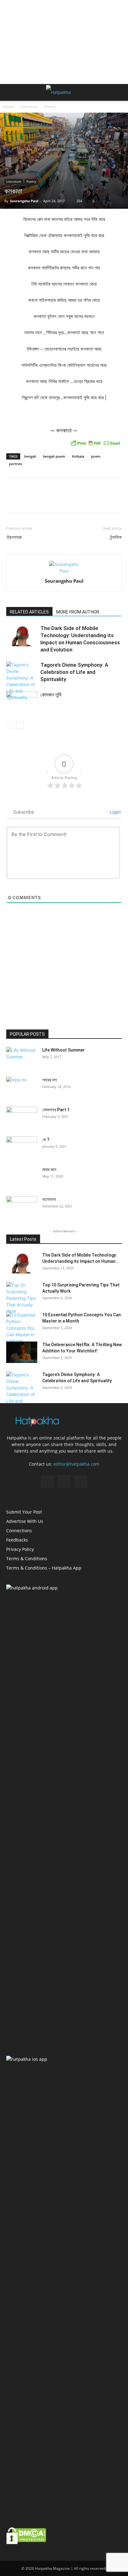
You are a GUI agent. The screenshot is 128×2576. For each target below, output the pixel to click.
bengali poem (54, 456)
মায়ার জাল (49, 1169)
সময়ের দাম (50, 1080)
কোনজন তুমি (51, 695)
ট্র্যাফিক (116, 537)
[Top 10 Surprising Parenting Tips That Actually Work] (22, 1298)
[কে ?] (22, 1147)
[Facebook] (47, 1482)
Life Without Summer (64, 1050)
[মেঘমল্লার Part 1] (22, 1118)
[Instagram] (64, 1482)
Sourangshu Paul (24, 201)
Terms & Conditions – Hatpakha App (44, 1568)
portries (16, 464)
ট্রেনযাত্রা (14, 537)
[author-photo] (64, 571)
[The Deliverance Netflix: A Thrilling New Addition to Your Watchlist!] (22, 1352)
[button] (11, 92)
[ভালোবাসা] (22, 1207)
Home (8, 107)
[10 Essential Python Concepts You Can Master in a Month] (22, 1328)
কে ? (46, 1140)
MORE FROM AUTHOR (78, 612)
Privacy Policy (20, 1549)
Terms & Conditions (27, 1559)
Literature (29, 107)
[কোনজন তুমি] (22, 702)
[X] (81, 1482)
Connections (19, 1531)
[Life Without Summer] (22, 1058)
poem (96, 456)
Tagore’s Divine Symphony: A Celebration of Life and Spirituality (74, 672)
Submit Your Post (24, 1512)
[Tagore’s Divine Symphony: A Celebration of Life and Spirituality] (22, 681)
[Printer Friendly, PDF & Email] (95, 443)
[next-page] (20, 725)
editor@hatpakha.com (76, 1464)
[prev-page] (10, 725)
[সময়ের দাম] (22, 1088)
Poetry (50, 107)
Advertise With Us (25, 1521)
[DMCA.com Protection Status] (26, 2543)
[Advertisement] (64, 42)
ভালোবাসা (49, 1199)
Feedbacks (17, 1540)
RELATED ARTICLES (29, 612)
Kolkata (78, 456)
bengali (30, 456)
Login (115, 812)
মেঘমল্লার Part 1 (56, 1110)
